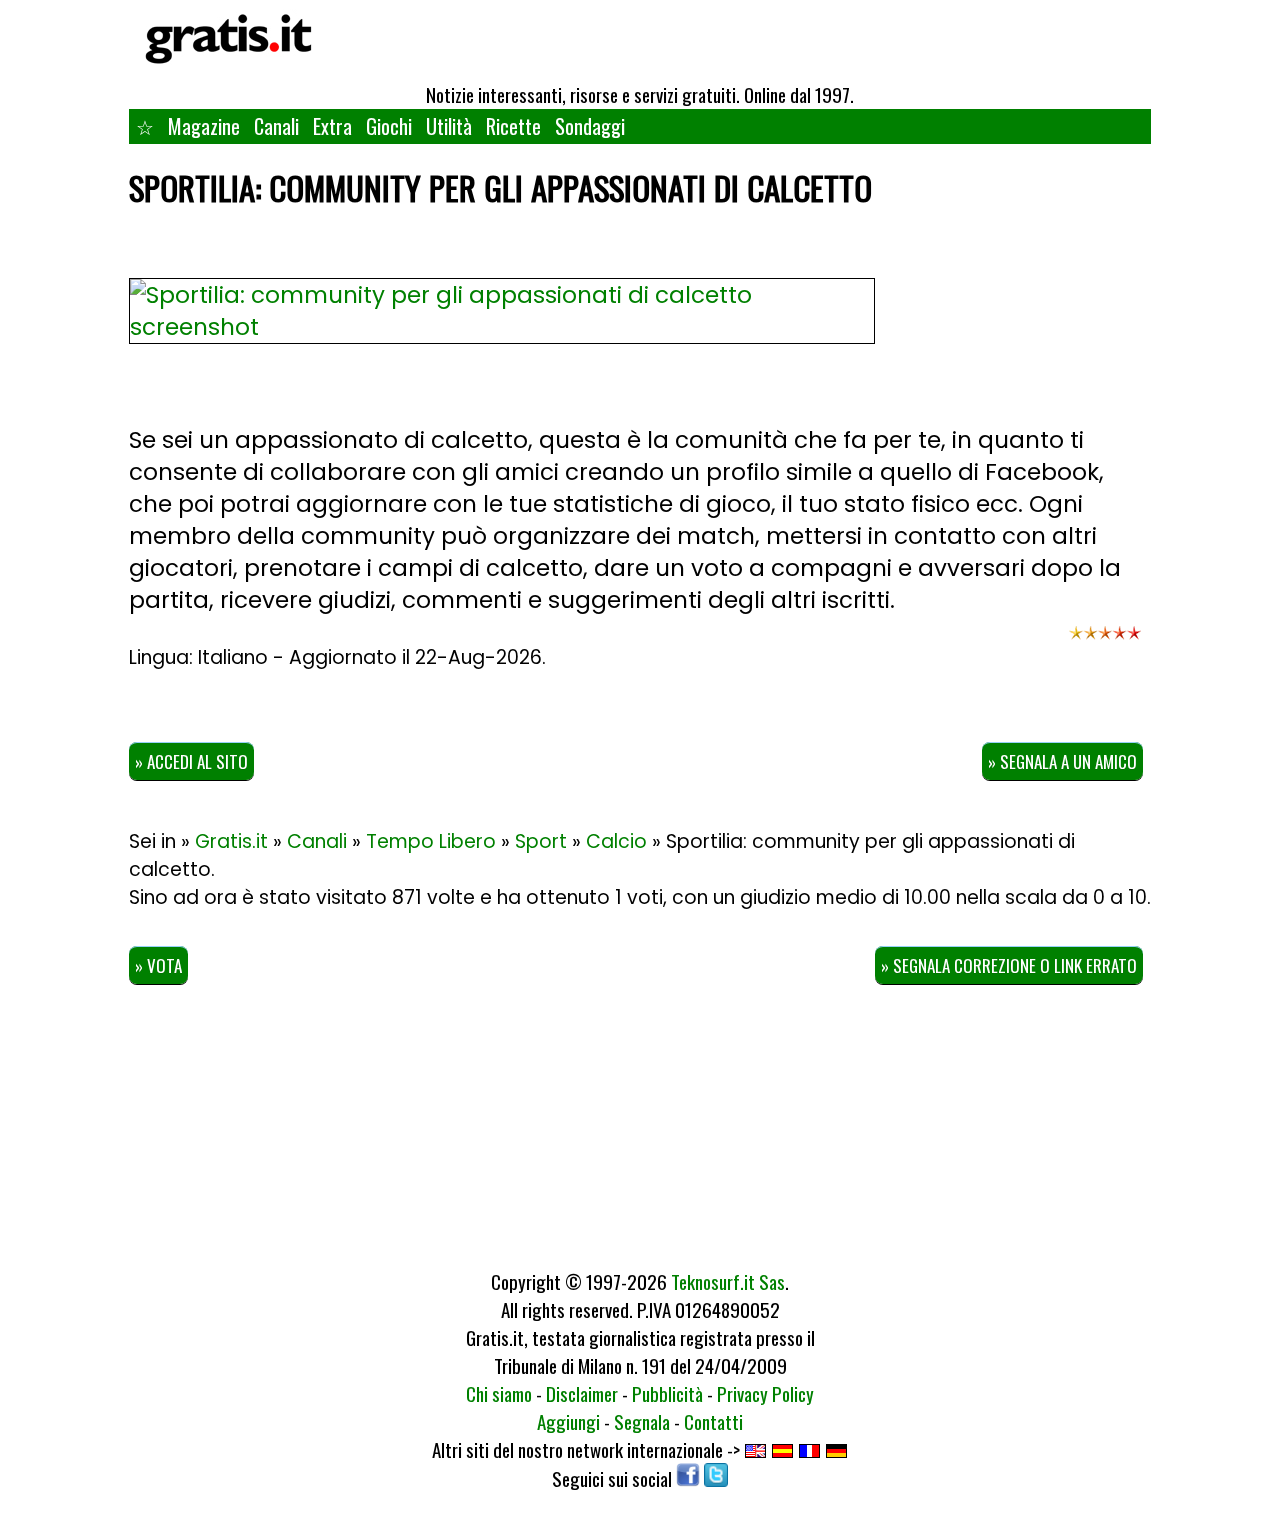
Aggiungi (568, 1421)
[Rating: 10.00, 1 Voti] (1105, 642)
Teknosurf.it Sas (728, 1281)
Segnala (642, 1421)
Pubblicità (667, 1393)
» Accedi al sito (191, 761)
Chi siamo (499, 1393)
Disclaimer (582, 1393)
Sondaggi (590, 126)
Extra (332, 126)
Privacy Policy (765, 1393)
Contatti (713, 1421)
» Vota (158, 965)
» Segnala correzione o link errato (1009, 965)
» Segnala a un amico (1062, 761)
